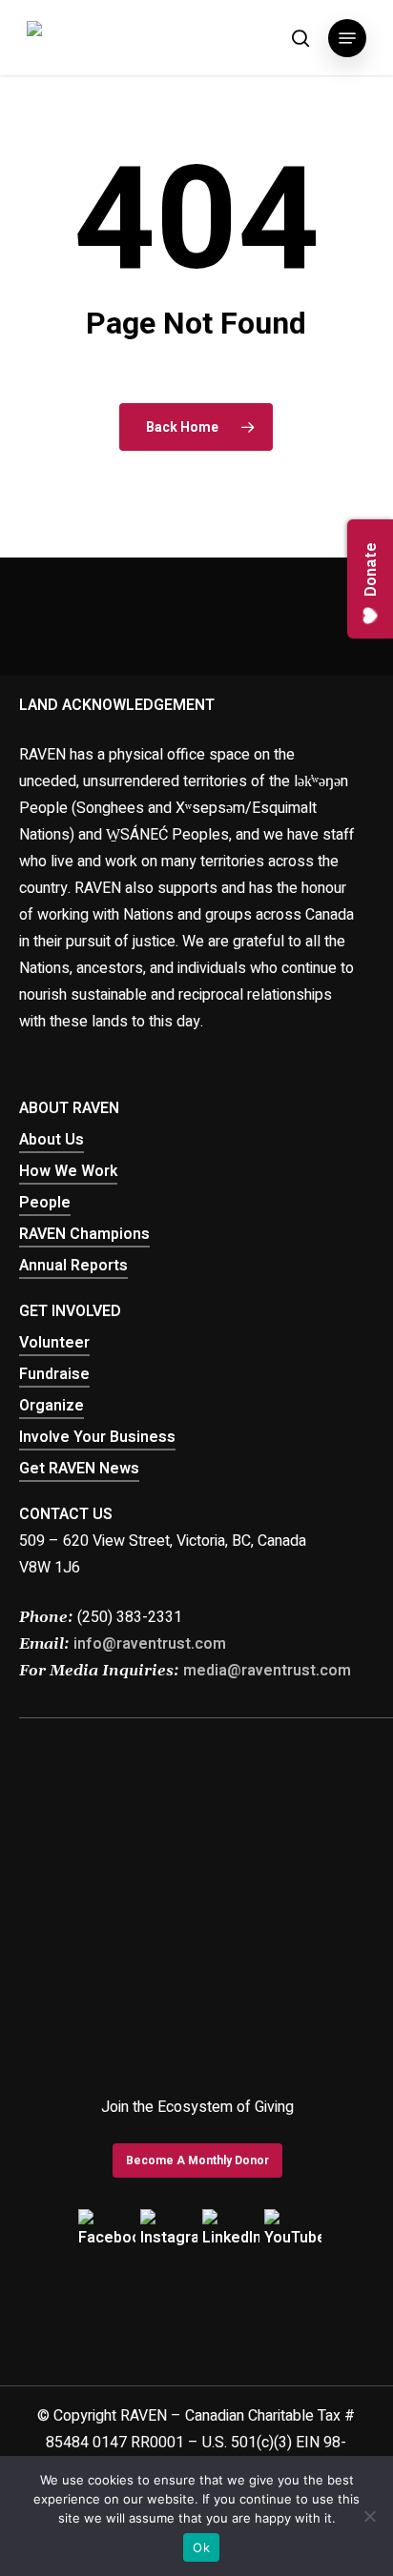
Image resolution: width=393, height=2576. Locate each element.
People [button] (45, 1203)
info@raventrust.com (150, 1644)
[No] (369, 2516)
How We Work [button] (68, 1171)
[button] (347, 38)
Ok (201, 2547)
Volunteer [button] (54, 1343)
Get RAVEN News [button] (79, 1469)
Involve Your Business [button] (97, 1437)
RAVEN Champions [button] (84, 1234)
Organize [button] (52, 1406)
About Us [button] (52, 1140)
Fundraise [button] (54, 1374)
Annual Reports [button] (73, 1266)
